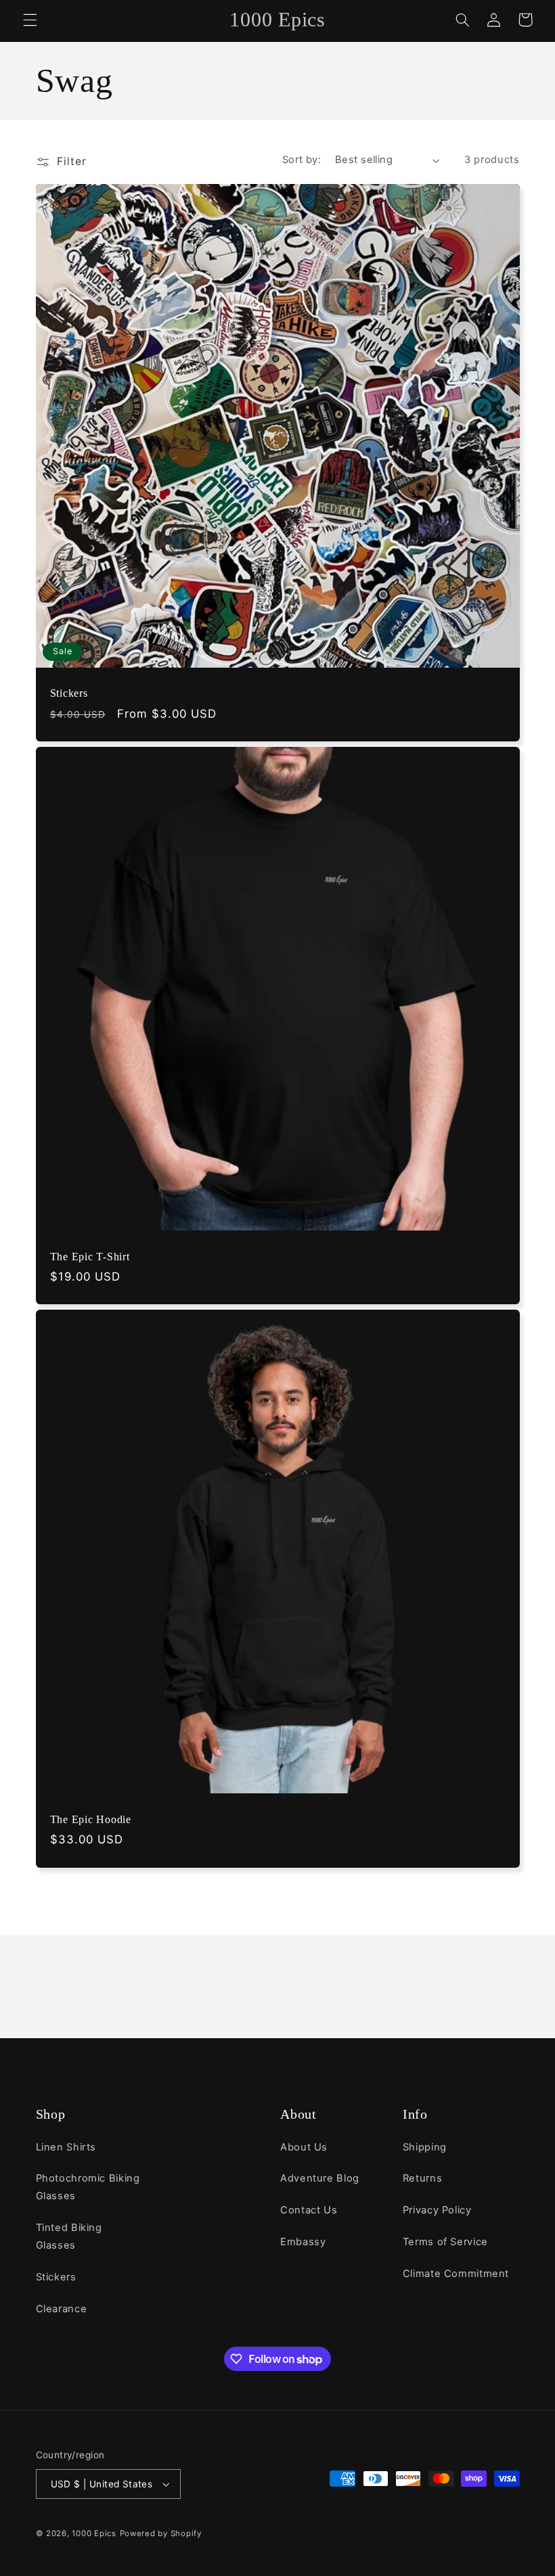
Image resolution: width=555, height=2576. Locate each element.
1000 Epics (94, 2533)
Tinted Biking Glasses (69, 2236)
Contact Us (309, 2210)
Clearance (62, 2309)
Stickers (69, 693)
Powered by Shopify (161, 2533)
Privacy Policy (437, 2210)
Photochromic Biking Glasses (88, 2187)
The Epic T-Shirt (90, 1257)
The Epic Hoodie (91, 1820)
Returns (422, 2178)
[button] (30, 20)
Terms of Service (445, 2242)
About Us (304, 2147)
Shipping (425, 2147)
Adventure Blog (320, 2178)
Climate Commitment (456, 2274)
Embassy (303, 2242)
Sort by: (302, 160)
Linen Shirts (66, 2147)
